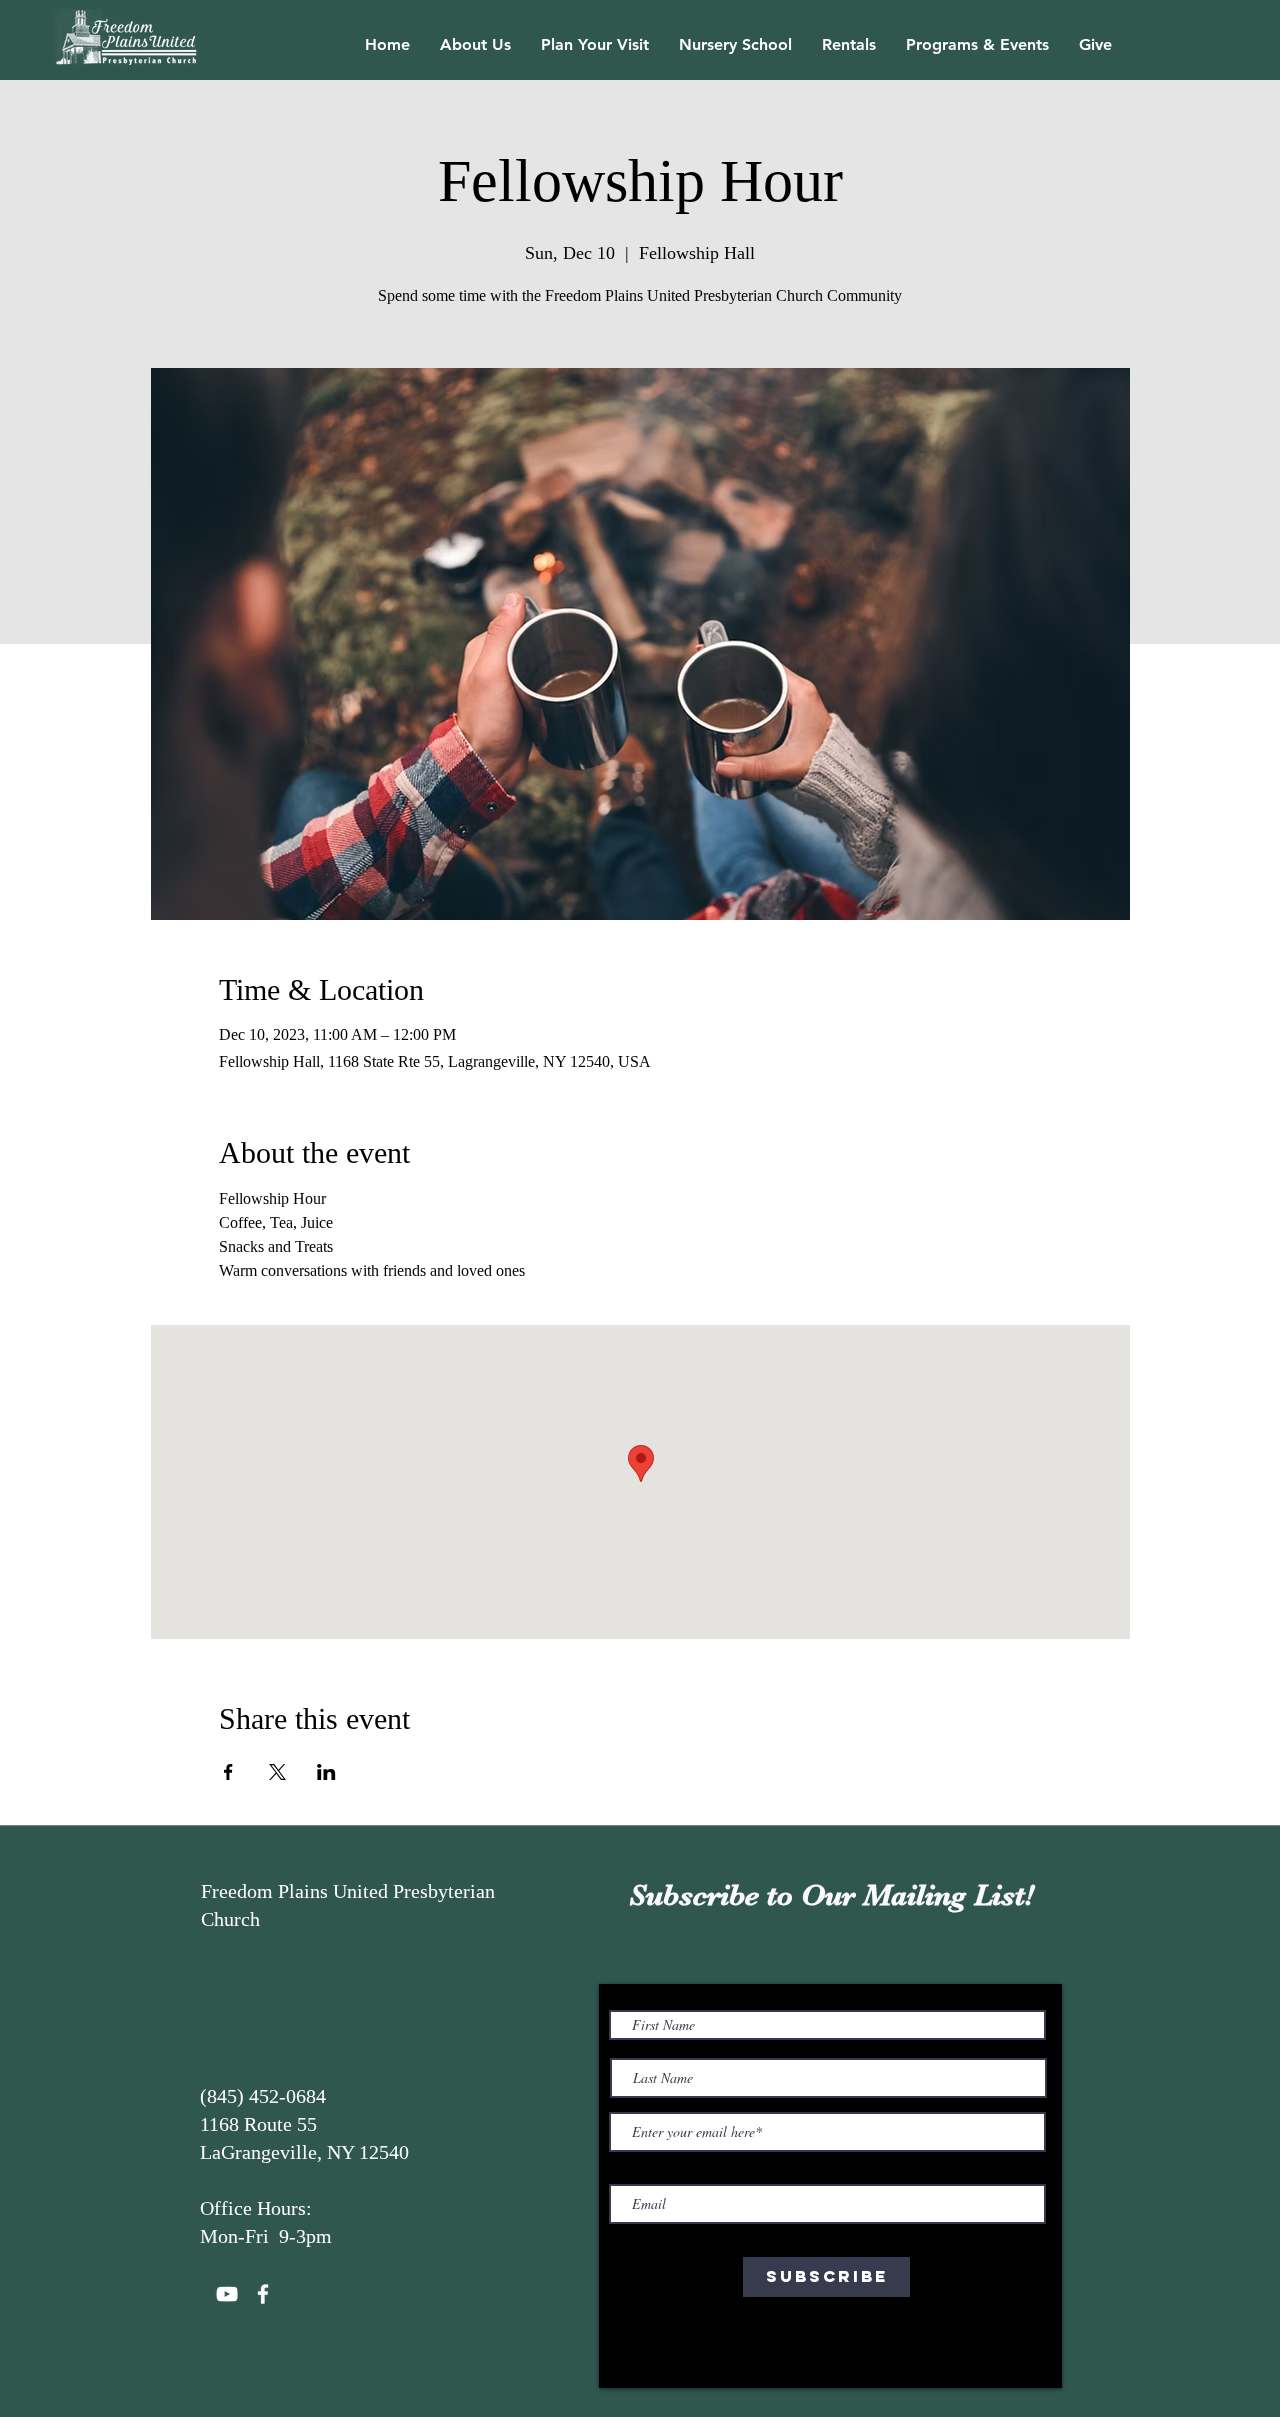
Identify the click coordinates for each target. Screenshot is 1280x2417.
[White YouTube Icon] (227, 2294)
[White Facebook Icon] (263, 2294)
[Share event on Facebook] (228, 1772)
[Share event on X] (277, 1772)
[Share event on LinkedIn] (326, 1772)
